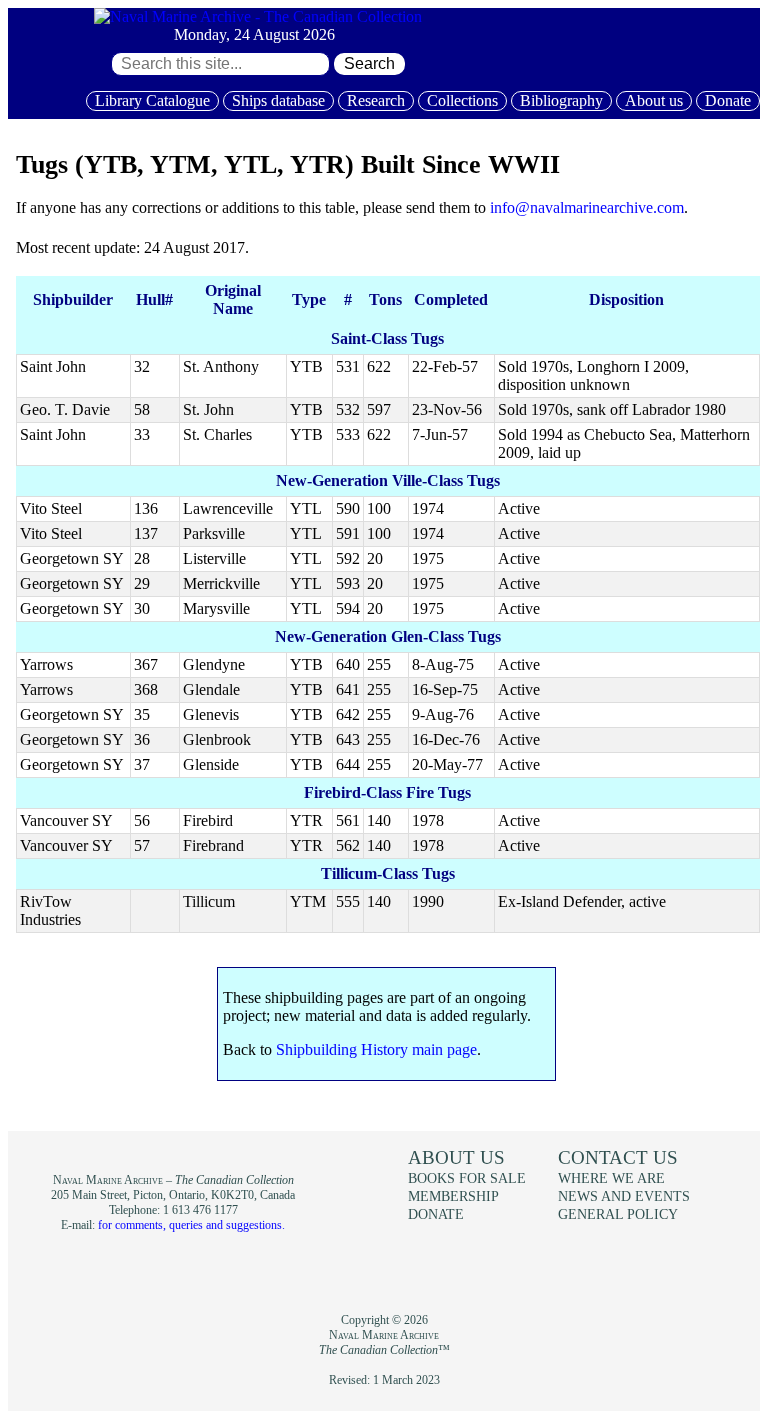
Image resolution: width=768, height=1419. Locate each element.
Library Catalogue (152, 100)
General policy (618, 1214)
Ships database (278, 100)
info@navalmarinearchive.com (587, 207)
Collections (462, 100)
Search (369, 63)
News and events (624, 1196)
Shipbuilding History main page (376, 1049)
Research (376, 100)
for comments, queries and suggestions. (191, 1225)
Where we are (611, 1178)
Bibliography (561, 100)
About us (654, 100)
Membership (453, 1196)
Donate (728, 100)
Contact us (618, 1157)
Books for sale (467, 1178)
